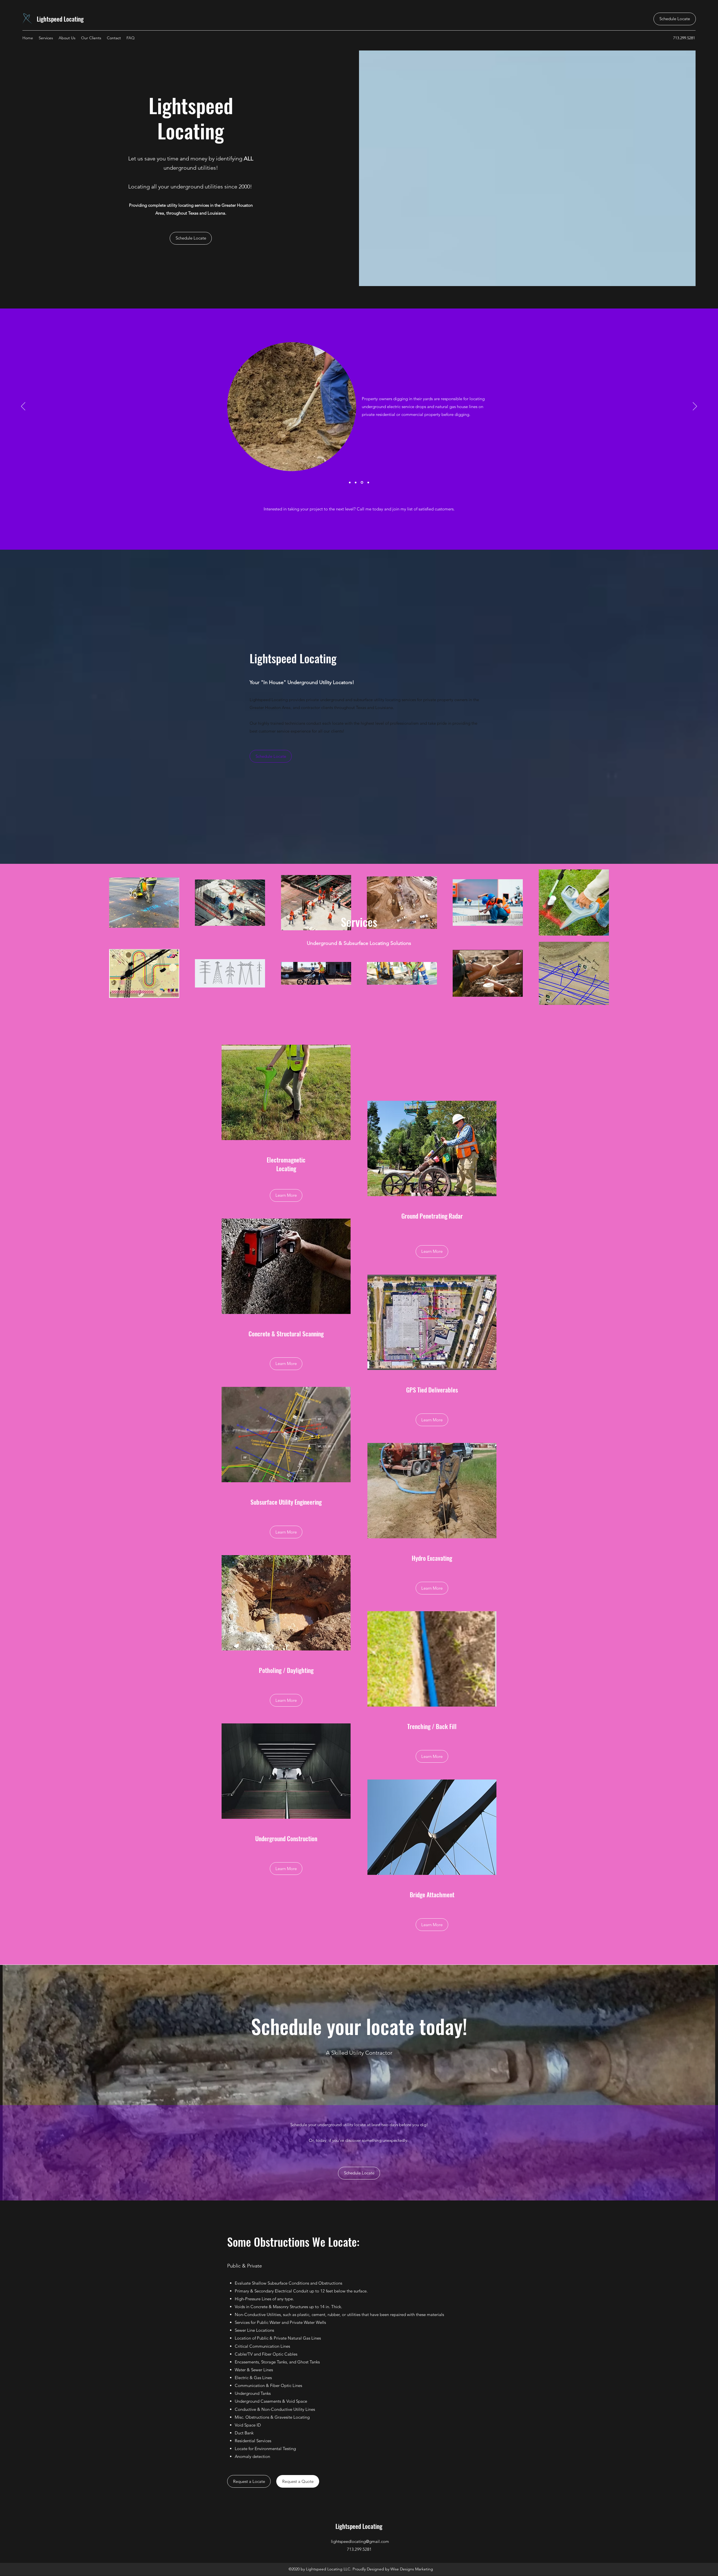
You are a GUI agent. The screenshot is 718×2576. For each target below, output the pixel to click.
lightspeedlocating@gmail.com (360, 2541)
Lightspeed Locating (61, 19)
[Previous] (23, 407)
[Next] (695, 407)
